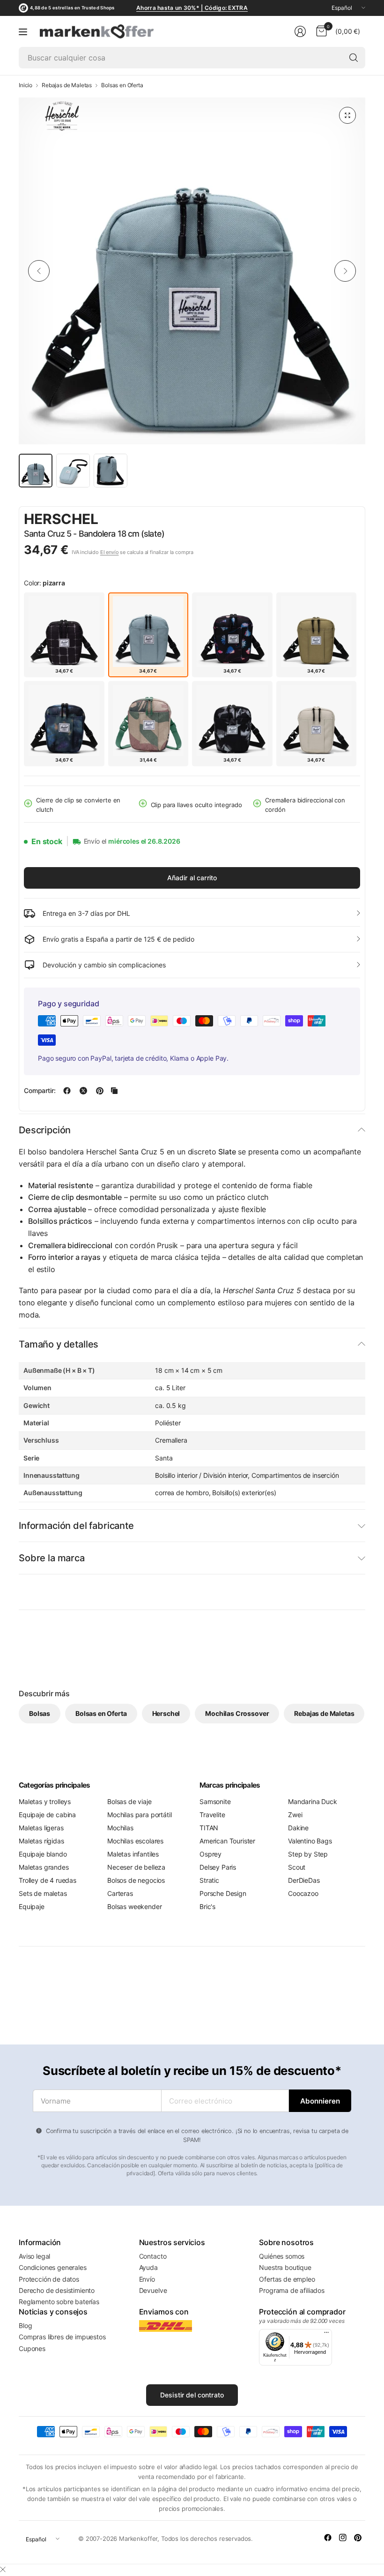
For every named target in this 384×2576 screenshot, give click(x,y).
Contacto (153, 2256)
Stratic (209, 1880)
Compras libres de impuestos (62, 2337)
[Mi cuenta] (300, 31)
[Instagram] (343, 2538)
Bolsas (40, 1713)
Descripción (45, 1130)
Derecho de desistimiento (57, 2290)
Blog (25, 2325)
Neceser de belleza (136, 1867)
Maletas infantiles (133, 1854)
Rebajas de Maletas (67, 85)
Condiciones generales (53, 2267)
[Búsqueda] (354, 58)
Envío (147, 2279)
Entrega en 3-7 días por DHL (86, 913)
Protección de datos (49, 2279)
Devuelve (153, 2290)
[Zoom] (347, 115)
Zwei (295, 1815)
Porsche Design (223, 1893)
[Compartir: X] (83, 1091)
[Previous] (39, 271)
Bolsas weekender (134, 1906)
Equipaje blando (43, 1854)
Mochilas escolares (135, 1841)
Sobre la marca (52, 1558)
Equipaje (32, 1906)
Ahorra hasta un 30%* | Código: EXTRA (192, 8)
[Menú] (23, 31)
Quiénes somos (282, 2256)
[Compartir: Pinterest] (100, 1091)
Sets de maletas (43, 1893)
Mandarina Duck (313, 1801)
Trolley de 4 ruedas (48, 1880)
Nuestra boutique (285, 2267)
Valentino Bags (310, 1841)
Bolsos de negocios (136, 1880)
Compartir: (40, 1091)
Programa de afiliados (292, 2290)
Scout (297, 1867)
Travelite (212, 1815)
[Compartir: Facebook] (67, 1091)
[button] (334, 520)
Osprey (210, 1854)
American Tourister (227, 1841)
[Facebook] (328, 2538)
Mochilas (120, 1828)
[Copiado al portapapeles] (114, 1091)
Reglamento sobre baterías (59, 2302)
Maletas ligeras (41, 1828)
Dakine (298, 1828)
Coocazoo (303, 1893)
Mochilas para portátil (139, 1815)
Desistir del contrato (192, 2395)
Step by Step (308, 1854)
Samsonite (215, 1801)
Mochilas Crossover (237, 1713)
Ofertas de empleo (287, 2279)
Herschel (61, 519)
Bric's (207, 1906)
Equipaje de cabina (47, 1815)
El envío (110, 552)
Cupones (32, 2348)
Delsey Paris (218, 1867)
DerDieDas (304, 1880)
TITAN (209, 1828)
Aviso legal (34, 2256)
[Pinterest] (358, 2538)
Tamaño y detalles (59, 1344)
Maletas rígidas (41, 1841)
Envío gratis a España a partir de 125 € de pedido (118, 939)
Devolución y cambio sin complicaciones (104, 965)
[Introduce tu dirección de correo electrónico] (320, 2101)
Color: (44, 583)
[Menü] (326, 2335)
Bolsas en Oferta (122, 85)
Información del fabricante (76, 1526)
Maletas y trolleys (45, 1801)
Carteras (120, 1893)
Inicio (26, 85)
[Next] (345, 271)
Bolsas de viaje (129, 1801)
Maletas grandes (44, 1867)
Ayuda (148, 2267)
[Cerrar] (3, 2569)
